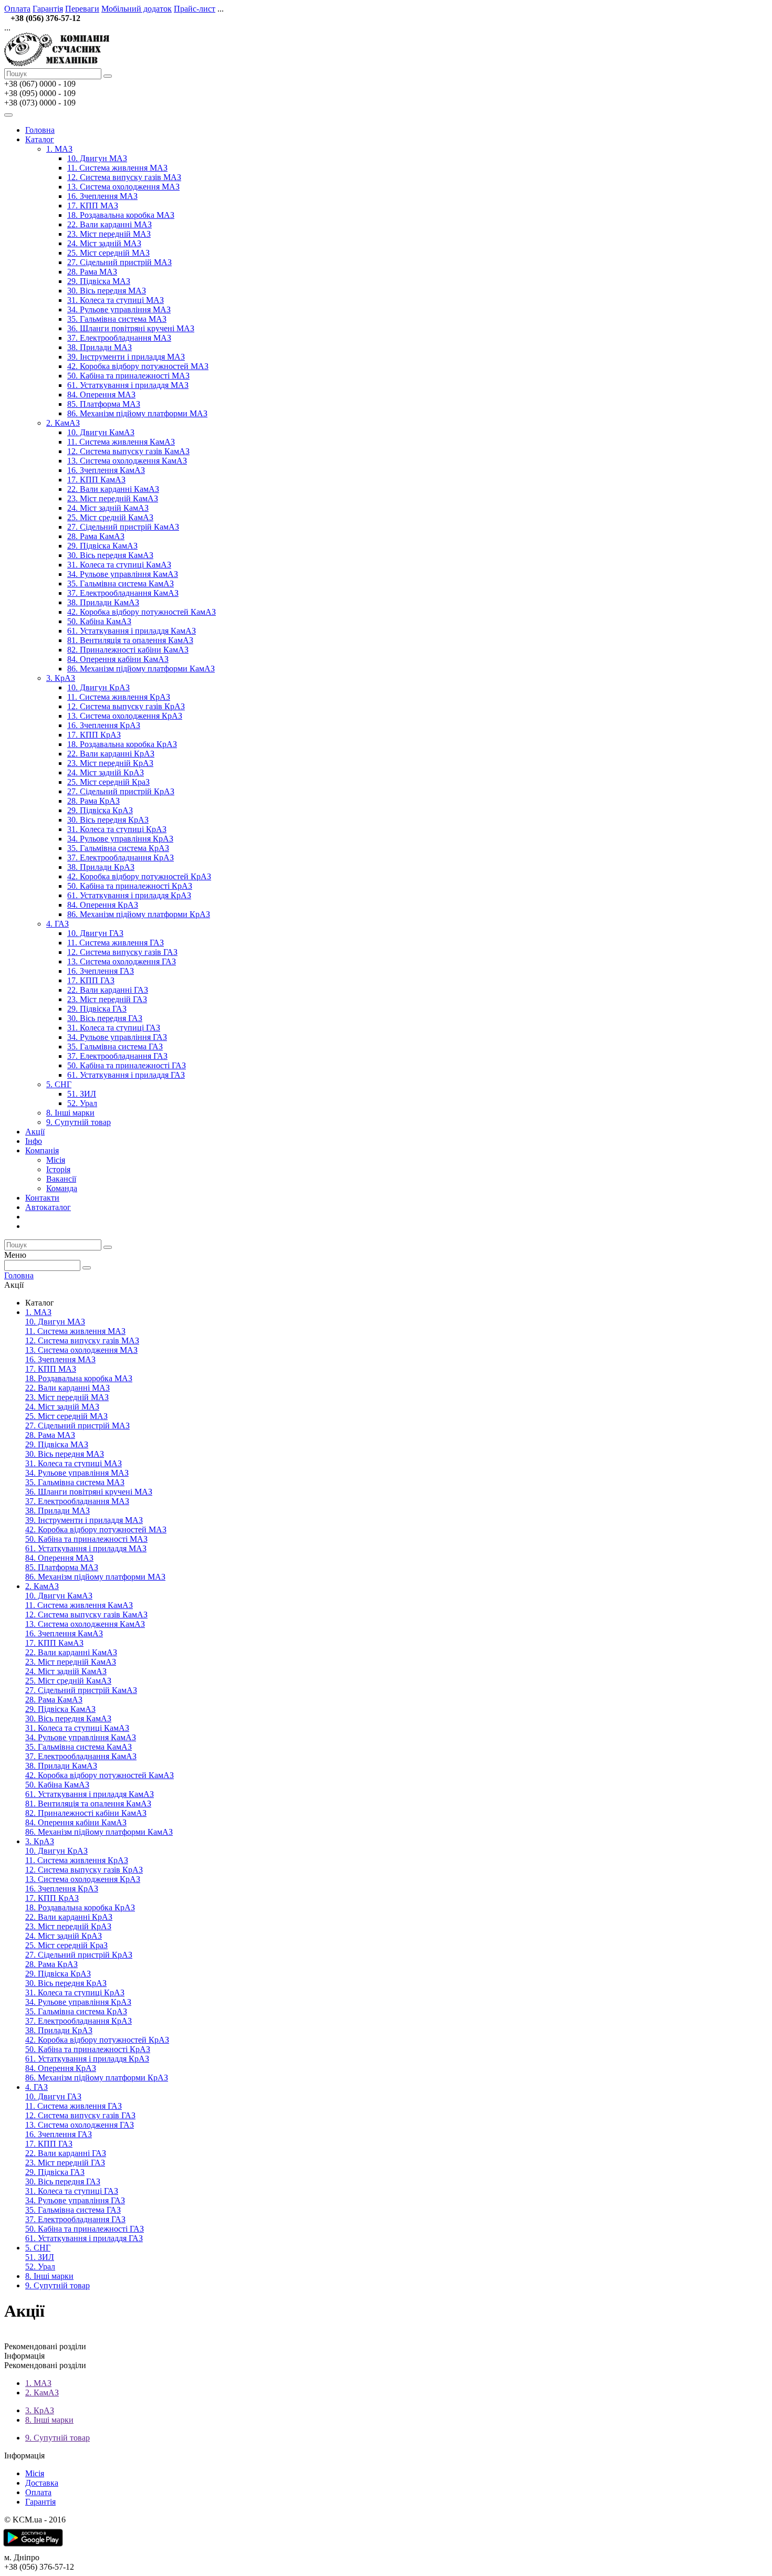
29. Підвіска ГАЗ (97, 1009)
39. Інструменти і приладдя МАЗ (126, 357)
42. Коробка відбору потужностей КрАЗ (139, 876)
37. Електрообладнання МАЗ (119, 338)
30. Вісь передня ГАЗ (105, 1018)
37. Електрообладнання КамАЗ (123, 593)
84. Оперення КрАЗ (103, 905)
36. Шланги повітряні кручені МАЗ (131, 328)
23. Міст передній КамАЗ (113, 498)
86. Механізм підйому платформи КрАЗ (139, 914)
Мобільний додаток (137, 9)
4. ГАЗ (58, 924)
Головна (40, 130)
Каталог (40, 139)
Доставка (42, 2483)
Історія (58, 1169)
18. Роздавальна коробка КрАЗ (122, 744)
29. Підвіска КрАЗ (100, 810)
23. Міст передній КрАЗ (110, 763)
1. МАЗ (59, 149)
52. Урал (82, 1103)
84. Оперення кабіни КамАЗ (118, 659)
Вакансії (61, 1179)
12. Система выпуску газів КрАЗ (126, 706)
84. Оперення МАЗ (101, 395)
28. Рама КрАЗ (93, 801)
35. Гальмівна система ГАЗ (115, 1047)
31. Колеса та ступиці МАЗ (116, 300)
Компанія (42, 1150)
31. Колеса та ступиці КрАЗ (117, 829)
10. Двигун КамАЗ (101, 432)
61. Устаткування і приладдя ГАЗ (126, 1075)
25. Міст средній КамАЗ (110, 517)
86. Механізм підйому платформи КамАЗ (141, 669)
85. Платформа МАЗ (104, 404)
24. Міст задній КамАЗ (108, 508)
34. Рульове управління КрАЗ (120, 839)
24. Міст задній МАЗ (104, 243)
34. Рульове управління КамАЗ (123, 574)
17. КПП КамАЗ (96, 480)
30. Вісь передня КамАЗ (110, 555)
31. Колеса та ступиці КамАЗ (119, 565)
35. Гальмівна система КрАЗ (118, 848)
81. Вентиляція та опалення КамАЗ (130, 640)
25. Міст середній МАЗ (108, 253)
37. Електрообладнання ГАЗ (117, 1056)
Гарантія (48, 9)
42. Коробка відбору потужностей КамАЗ (142, 612)
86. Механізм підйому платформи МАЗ (137, 413)
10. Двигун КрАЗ (98, 687)
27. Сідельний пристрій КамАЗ (123, 527)
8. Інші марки (70, 1113)
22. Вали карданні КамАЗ (113, 489)
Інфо (34, 1141)
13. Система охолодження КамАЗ (127, 461)
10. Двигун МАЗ (97, 158)
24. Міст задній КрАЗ (106, 772)
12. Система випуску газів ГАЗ (122, 952)
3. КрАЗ (61, 678)
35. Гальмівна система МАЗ (117, 319)
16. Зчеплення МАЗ (102, 196)
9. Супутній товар (79, 1122)
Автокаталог (48, 1207)
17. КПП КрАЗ (94, 735)
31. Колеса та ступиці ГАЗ (114, 1028)
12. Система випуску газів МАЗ (124, 177)
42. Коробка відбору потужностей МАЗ (138, 366)
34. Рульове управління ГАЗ (117, 1037)
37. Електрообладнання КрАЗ (121, 858)
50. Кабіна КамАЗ (99, 621)
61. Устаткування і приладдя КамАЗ (132, 631)
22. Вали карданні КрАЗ (111, 754)
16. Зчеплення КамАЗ (106, 470)
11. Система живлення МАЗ (117, 168)
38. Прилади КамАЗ (103, 602)
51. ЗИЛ (82, 1094)
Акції (35, 1132)
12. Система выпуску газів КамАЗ (128, 451)
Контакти (42, 1198)
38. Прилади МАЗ (100, 347)
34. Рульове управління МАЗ (119, 309)
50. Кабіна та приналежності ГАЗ (127, 1065)
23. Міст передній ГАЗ (107, 999)
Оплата (17, 9)
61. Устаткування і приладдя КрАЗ (129, 895)
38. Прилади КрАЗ (101, 867)
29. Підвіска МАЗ (99, 281)
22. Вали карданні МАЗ (109, 224)
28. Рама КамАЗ (96, 536)
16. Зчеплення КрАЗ (104, 725)
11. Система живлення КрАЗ (119, 697)
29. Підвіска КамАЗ (102, 546)
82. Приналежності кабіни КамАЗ (128, 650)
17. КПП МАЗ (93, 206)
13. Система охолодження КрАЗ (125, 716)
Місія (56, 1160)
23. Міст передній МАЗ (109, 234)
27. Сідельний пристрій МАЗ (119, 262)
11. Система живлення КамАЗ (121, 442)
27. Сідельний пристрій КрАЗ (121, 791)
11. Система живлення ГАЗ (116, 943)
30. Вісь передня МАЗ (107, 291)
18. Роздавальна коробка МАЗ (121, 215)
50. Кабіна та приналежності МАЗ (128, 376)
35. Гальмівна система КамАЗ (121, 583)
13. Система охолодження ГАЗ (122, 961)
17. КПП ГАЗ (91, 980)
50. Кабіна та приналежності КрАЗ (130, 886)
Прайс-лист (195, 9)
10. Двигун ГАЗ (95, 933)
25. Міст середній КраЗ (108, 782)
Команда (62, 1188)
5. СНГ (59, 1084)
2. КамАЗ (63, 423)
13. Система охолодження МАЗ (123, 187)
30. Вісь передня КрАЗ (108, 820)
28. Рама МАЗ (92, 272)
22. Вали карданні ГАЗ (108, 990)
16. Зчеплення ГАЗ (101, 971)
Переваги (82, 9)
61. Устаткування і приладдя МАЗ (128, 385)
